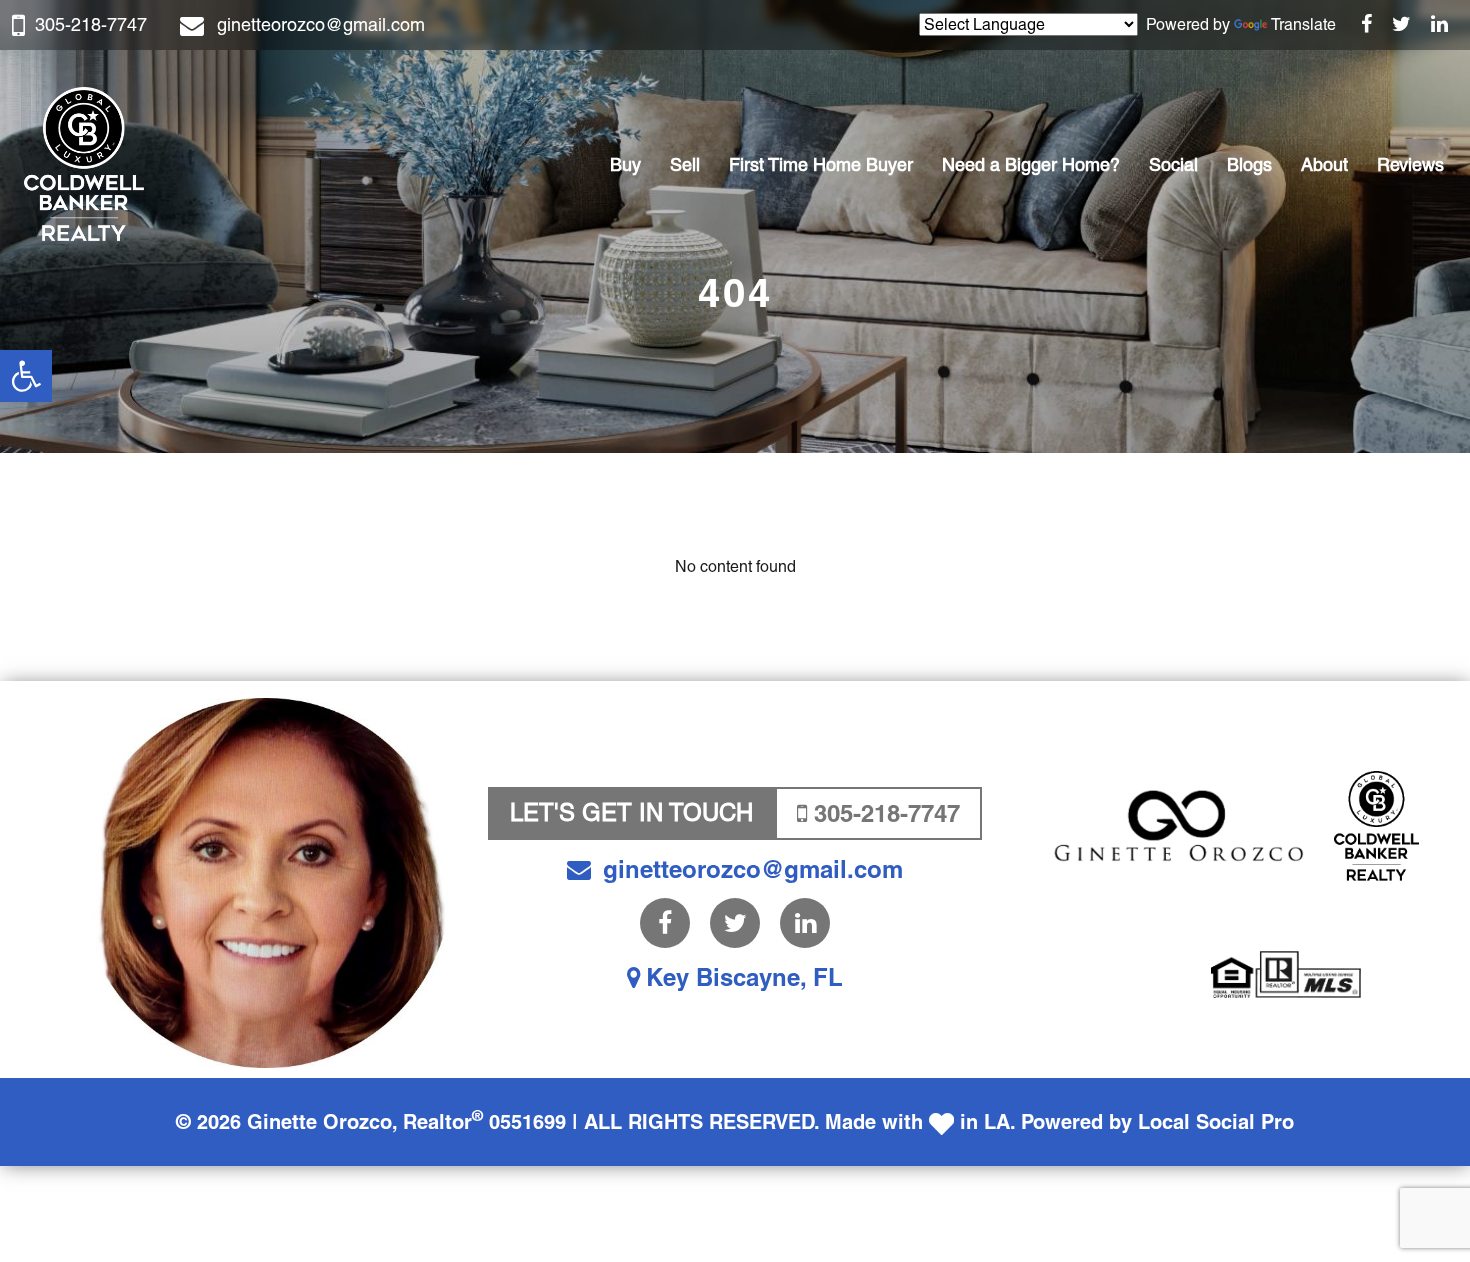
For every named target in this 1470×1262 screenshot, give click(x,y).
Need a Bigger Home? (1031, 164)
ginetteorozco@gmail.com (321, 24)
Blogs (1249, 164)
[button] (26, 376)
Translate (1303, 24)
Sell (685, 164)
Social (1173, 164)
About (1324, 164)
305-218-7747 (91, 24)
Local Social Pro (1216, 1122)
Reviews (1410, 164)
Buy (625, 164)
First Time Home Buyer (821, 164)
